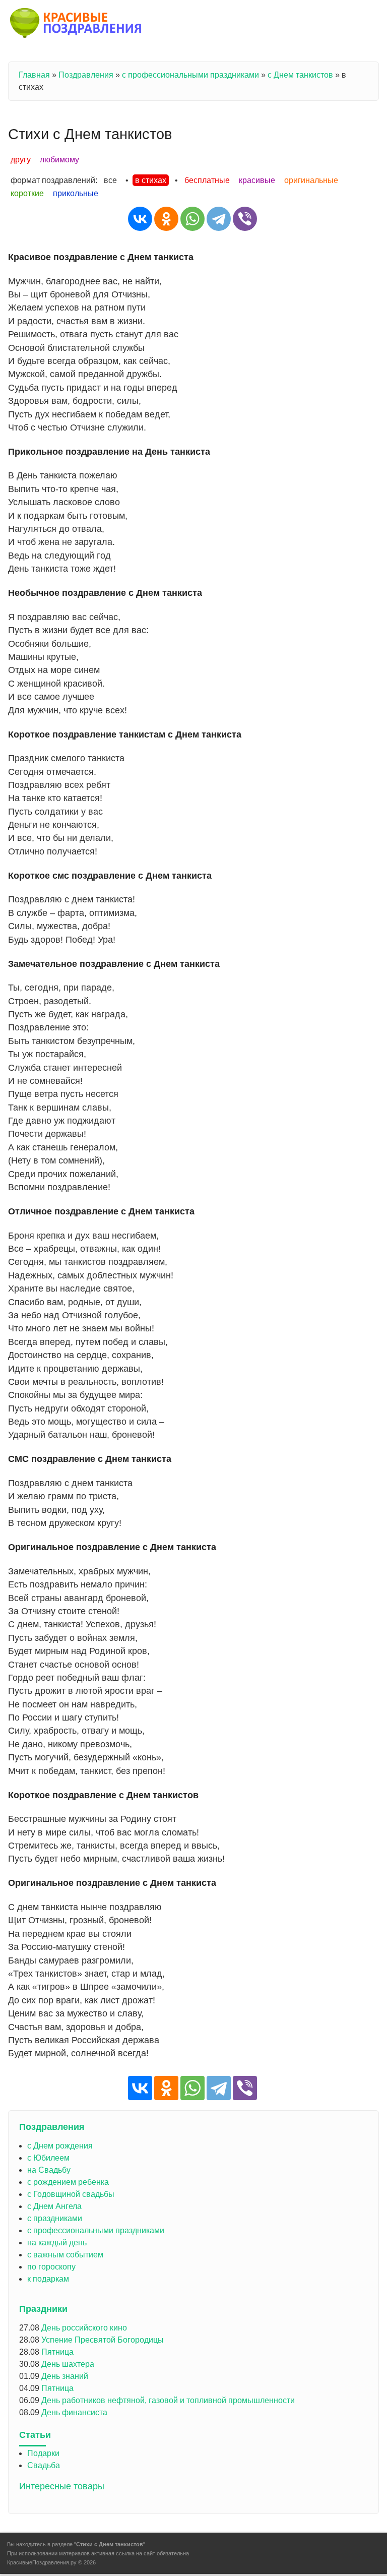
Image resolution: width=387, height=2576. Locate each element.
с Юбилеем (48, 2158)
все (110, 180)
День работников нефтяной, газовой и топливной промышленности (168, 2400)
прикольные (76, 193)
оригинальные (311, 180)
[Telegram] (219, 219)
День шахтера (68, 2364)
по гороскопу (51, 2267)
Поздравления (86, 75)
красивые (257, 180)
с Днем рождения (60, 2146)
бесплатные (207, 180)
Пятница (57, 2352)
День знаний (65, 2376)
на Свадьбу (49, 2170)
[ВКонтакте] (140, 219)
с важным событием (65, 2255)
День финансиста (74, 2412)
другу (21, 160)
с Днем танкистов (300, 75)
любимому (59, 160)
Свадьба (44, 2465)
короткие (27, 193)
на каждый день (57, 2243)
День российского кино (84, 2328)
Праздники (43, 2309)
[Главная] (76, 25)
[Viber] (245, 219)
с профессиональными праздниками (190, 75)
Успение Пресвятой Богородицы (103, 2340)
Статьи (35, 2435)
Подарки (43, 2453)
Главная (34, 75)
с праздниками (55, 2218)
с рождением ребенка (68, 2182)
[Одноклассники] (166, 219)
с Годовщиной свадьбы (71, 2194)
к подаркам (48, 2279)
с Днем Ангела (54, 2206)
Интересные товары (62, 2486)
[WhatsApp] (192, 219)
